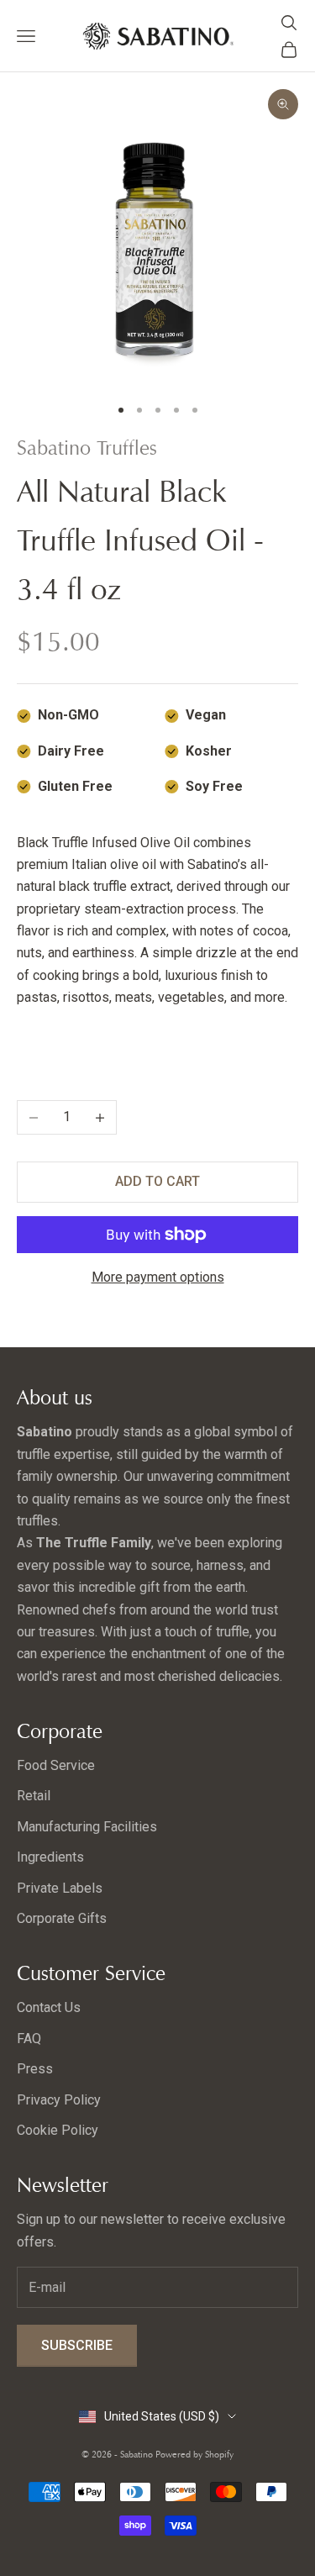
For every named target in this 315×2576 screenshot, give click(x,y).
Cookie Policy (58, 2130)
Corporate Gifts (62, 1918)
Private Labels (60, 1888)
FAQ (29, 2039)
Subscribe (77, 2345)
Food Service (56, 1765)
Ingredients (50, 1857)
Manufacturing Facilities (87, 1827)
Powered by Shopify (194, 2454)
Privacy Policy (59, 2100)
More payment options (158, 1277)
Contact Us (49, 2007)
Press (35, 2069)
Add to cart (157, 1181)
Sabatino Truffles (87, 448)
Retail (34, 1796)
